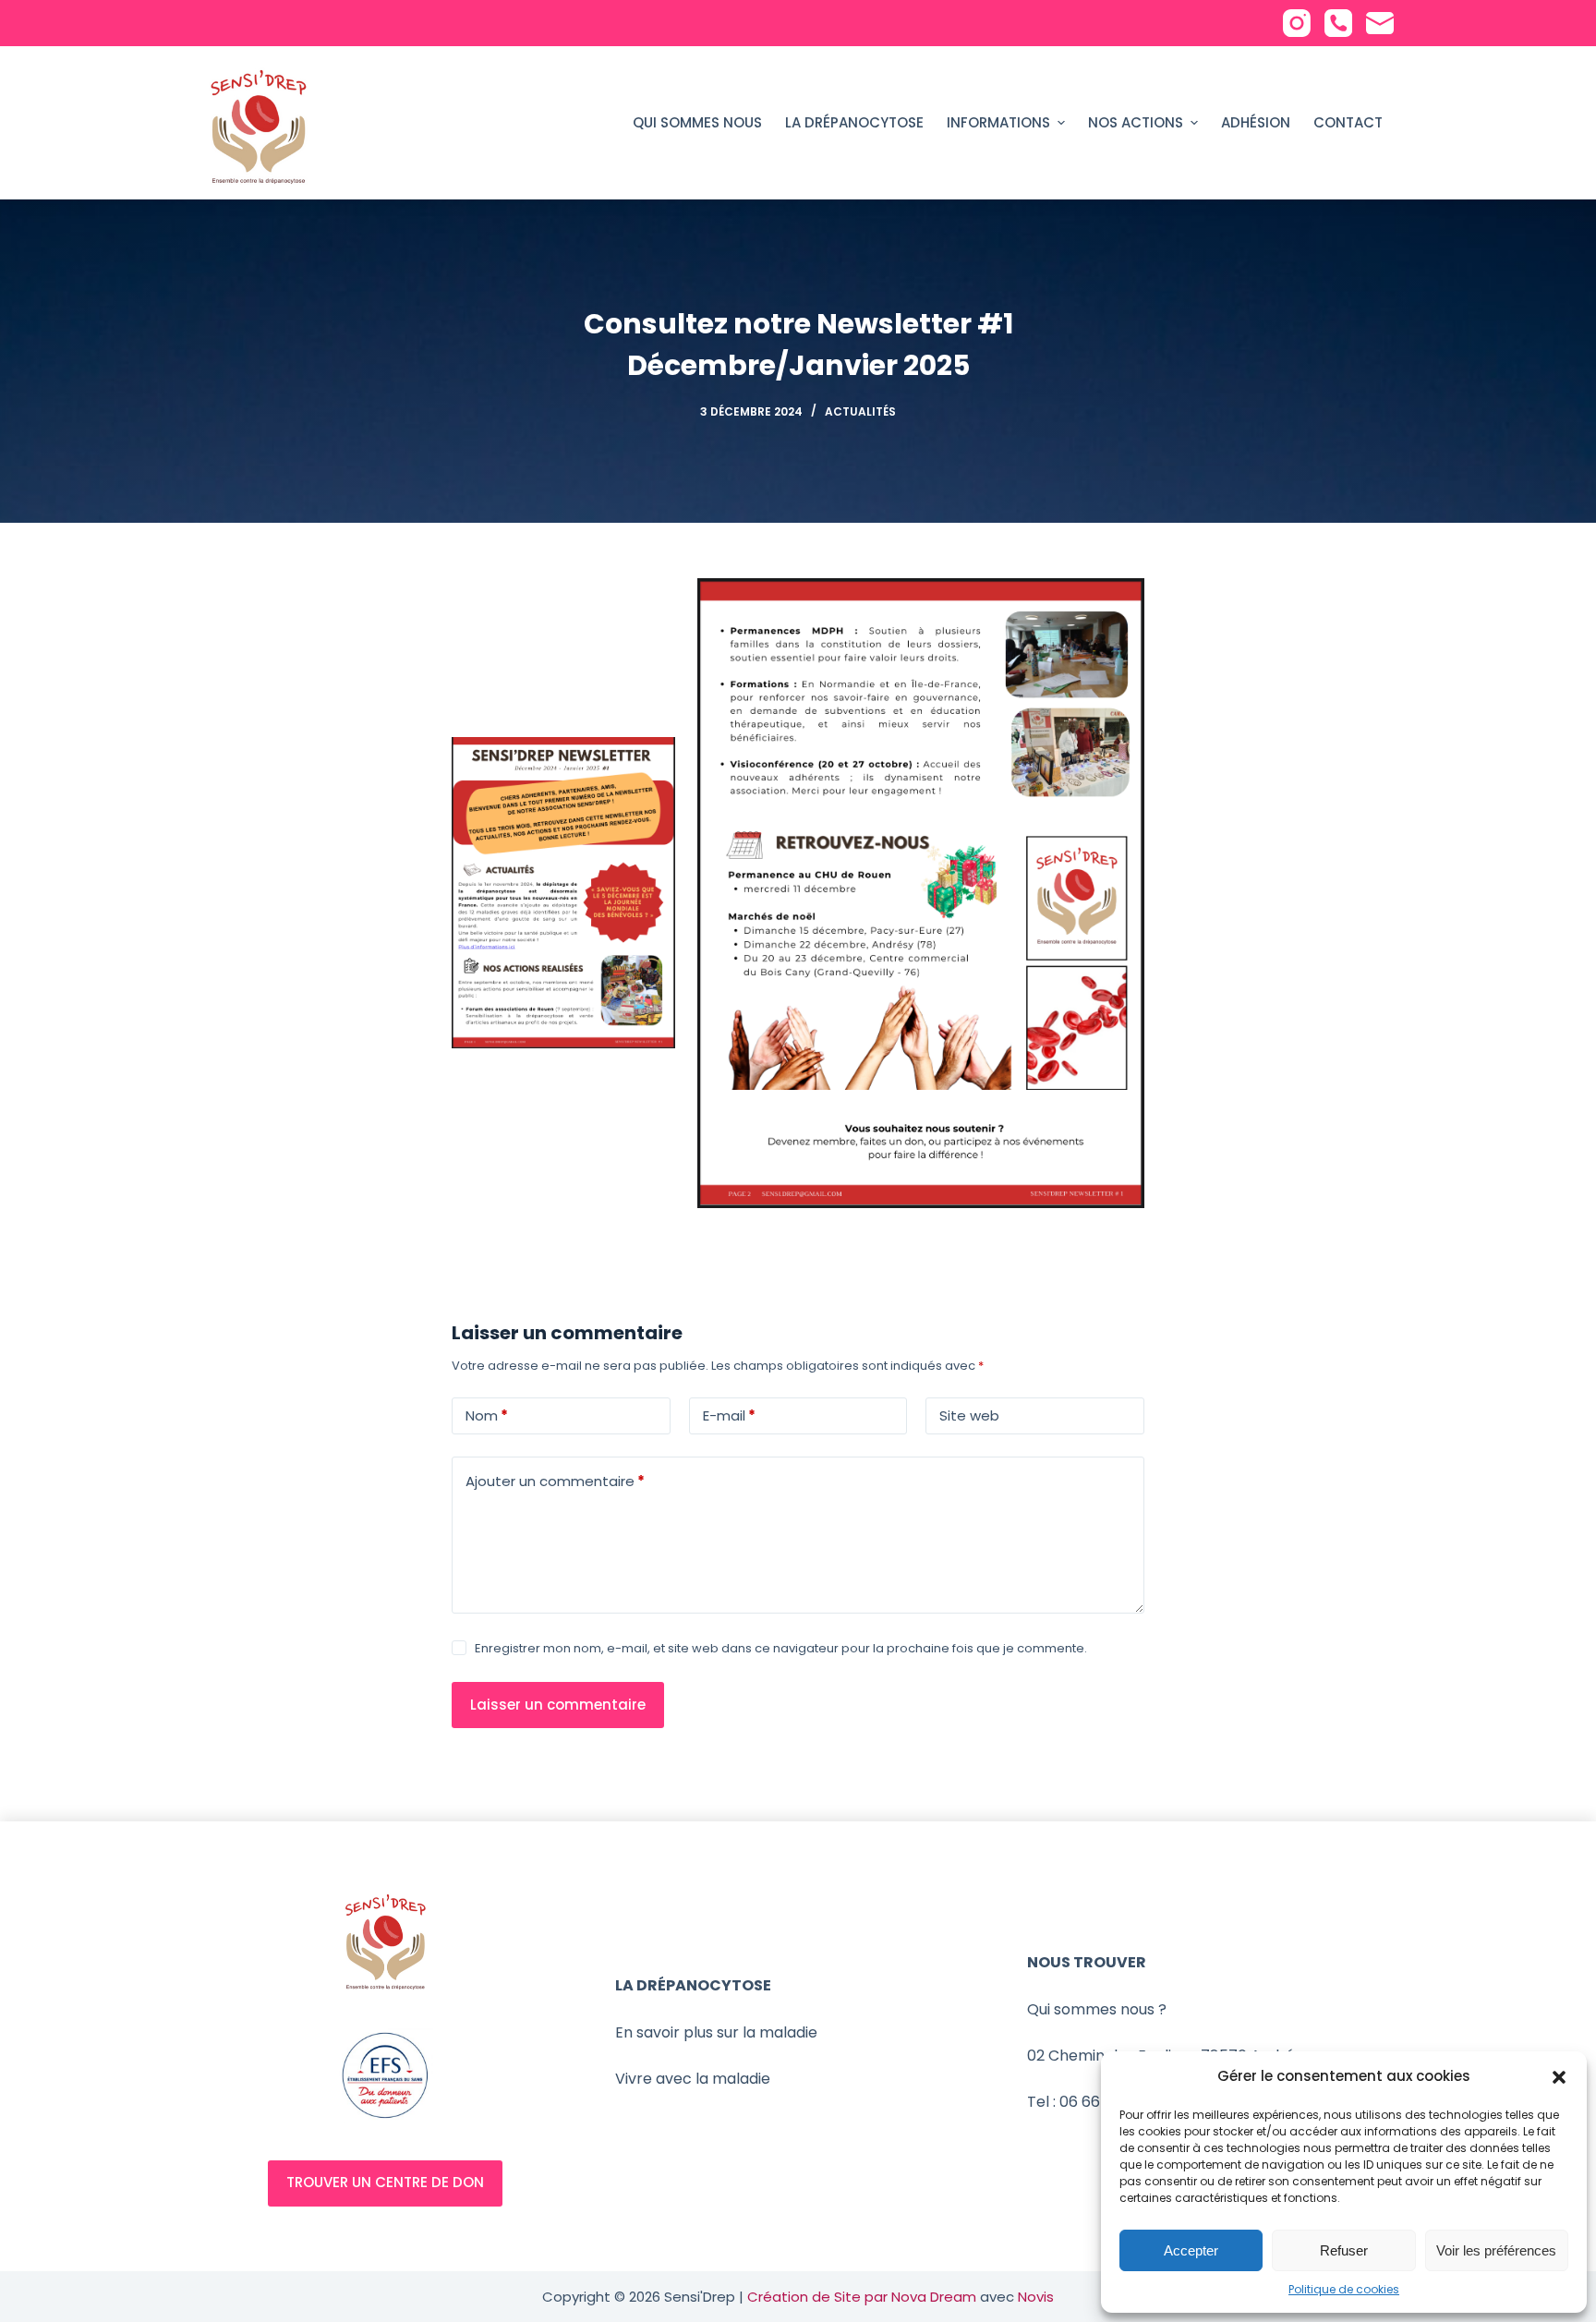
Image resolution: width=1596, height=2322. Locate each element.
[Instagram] (1297, 23)
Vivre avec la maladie (693, 2079)
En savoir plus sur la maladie (716, 2032)
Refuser (1344, 2250)
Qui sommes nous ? (1097, 2009)
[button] (1559, 2077)
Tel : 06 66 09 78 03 (1096, 2102)
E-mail (729, 1415)
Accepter (1191, 2250)
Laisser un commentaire (558, 1705)
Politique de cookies (1344, 2289)
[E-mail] (1380, 23)
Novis (1036, 2297)
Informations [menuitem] (998, 122)
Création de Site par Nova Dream (862, 2297)
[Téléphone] (1338, 23)
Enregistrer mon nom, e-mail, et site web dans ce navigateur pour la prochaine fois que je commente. (781, 1648)
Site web (969, 1415)
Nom (487, 1415)
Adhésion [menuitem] (1256, 122)
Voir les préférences (1496, 2250)
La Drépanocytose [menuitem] (854, 122)
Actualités (860, 411)
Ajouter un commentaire (555, 1481)
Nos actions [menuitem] (1136, 122)
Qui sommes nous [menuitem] (697, 122)
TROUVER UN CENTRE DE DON (385, 2182)
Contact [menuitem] (1348, 122)
